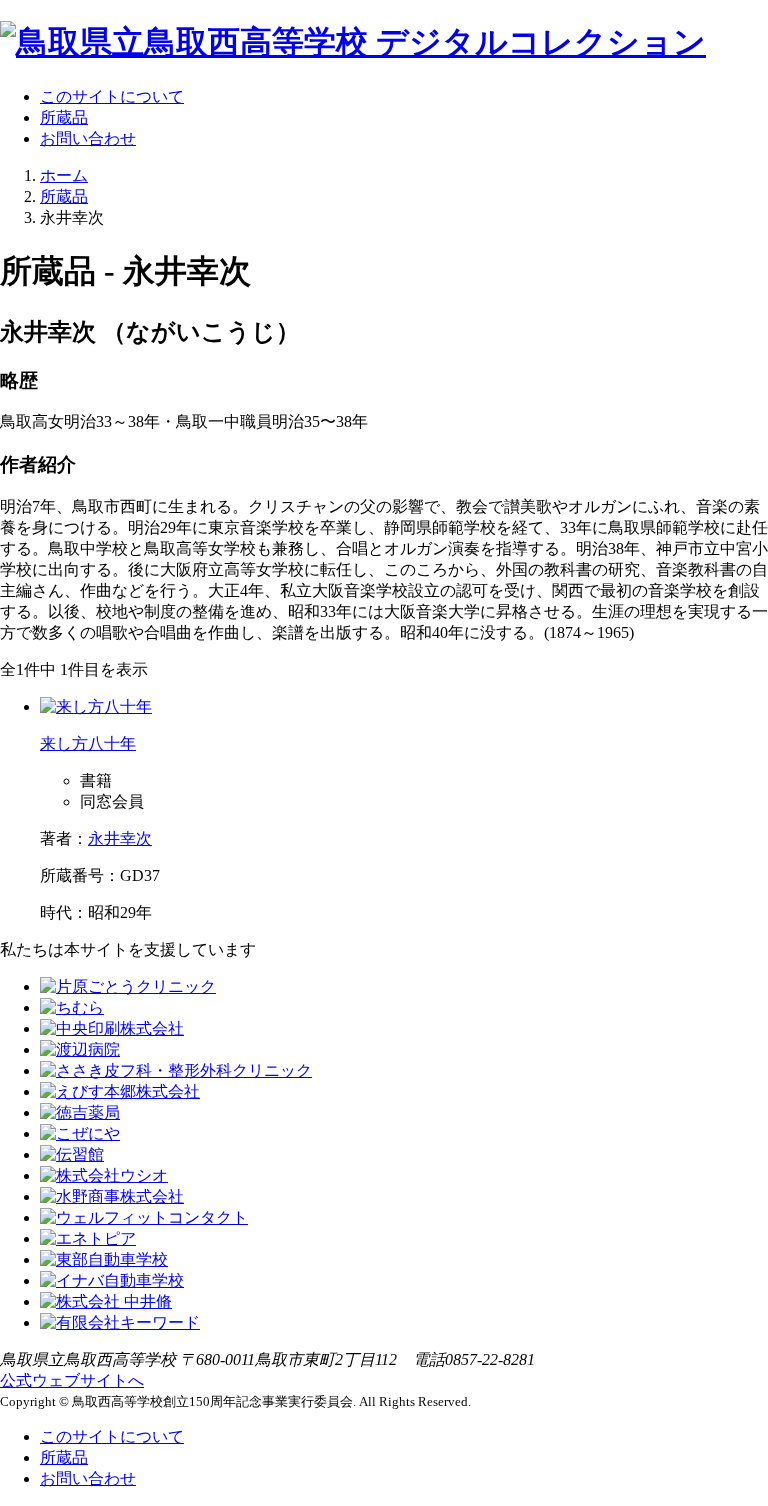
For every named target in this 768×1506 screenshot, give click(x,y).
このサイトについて (112, 96)
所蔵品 (64, 117)
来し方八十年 (88, 743)
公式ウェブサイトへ (72, 1380)
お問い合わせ (88, 138)
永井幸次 (120, 838)
